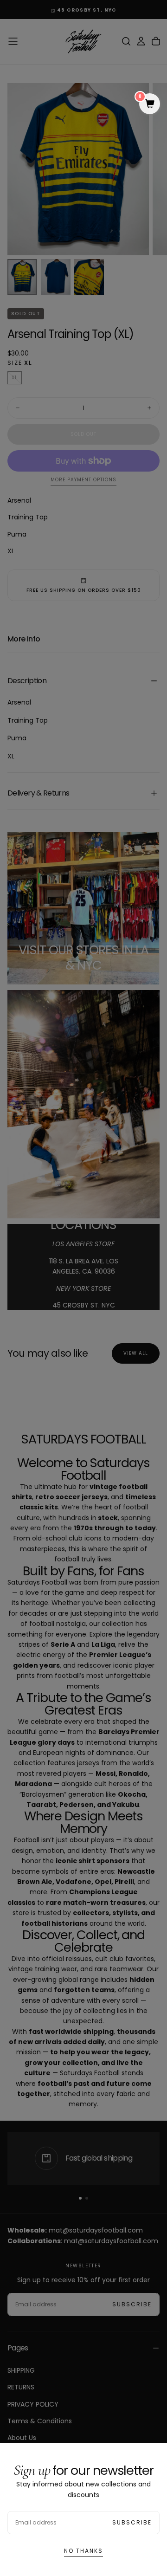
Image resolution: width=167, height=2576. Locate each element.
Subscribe (132, 2522)
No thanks (83, 2551)
